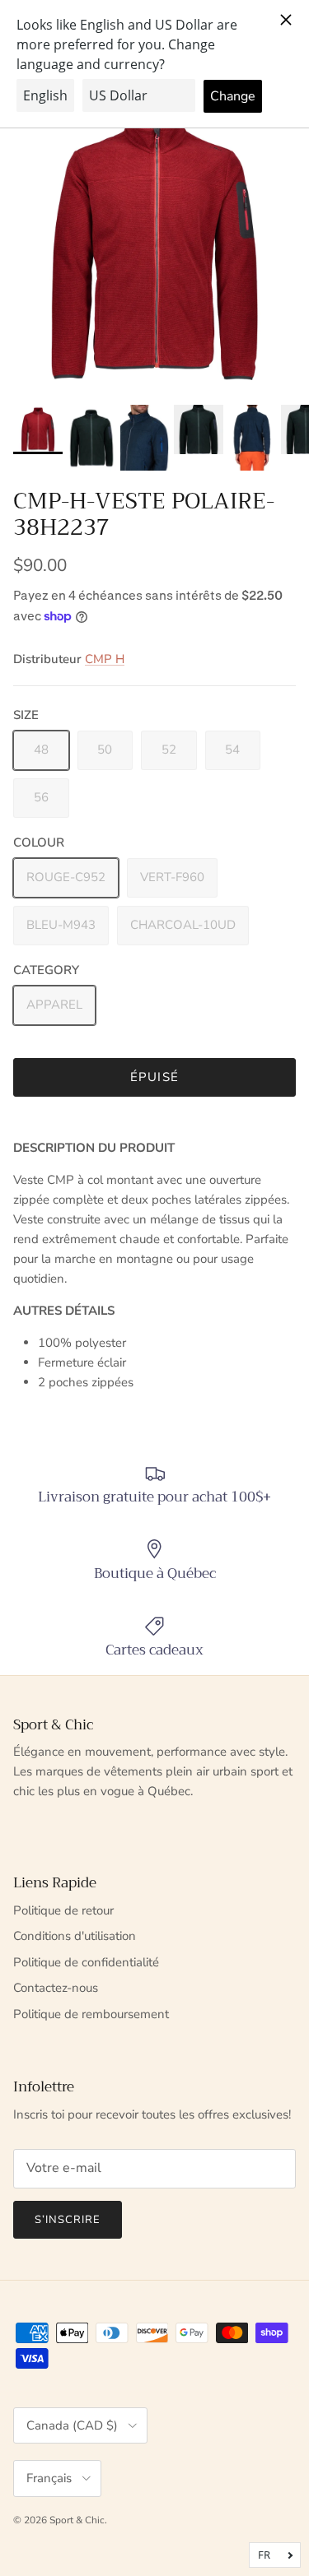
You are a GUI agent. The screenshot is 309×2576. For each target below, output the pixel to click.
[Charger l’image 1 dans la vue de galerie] (154, 242)
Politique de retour (63, 1910)
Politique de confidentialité (86, 1962)
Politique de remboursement (91, 2014)
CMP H (105, 659)
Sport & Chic (77, 2520)
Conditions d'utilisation (75, 1936)
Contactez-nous (56, 1988)
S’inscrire (68, 2220)
